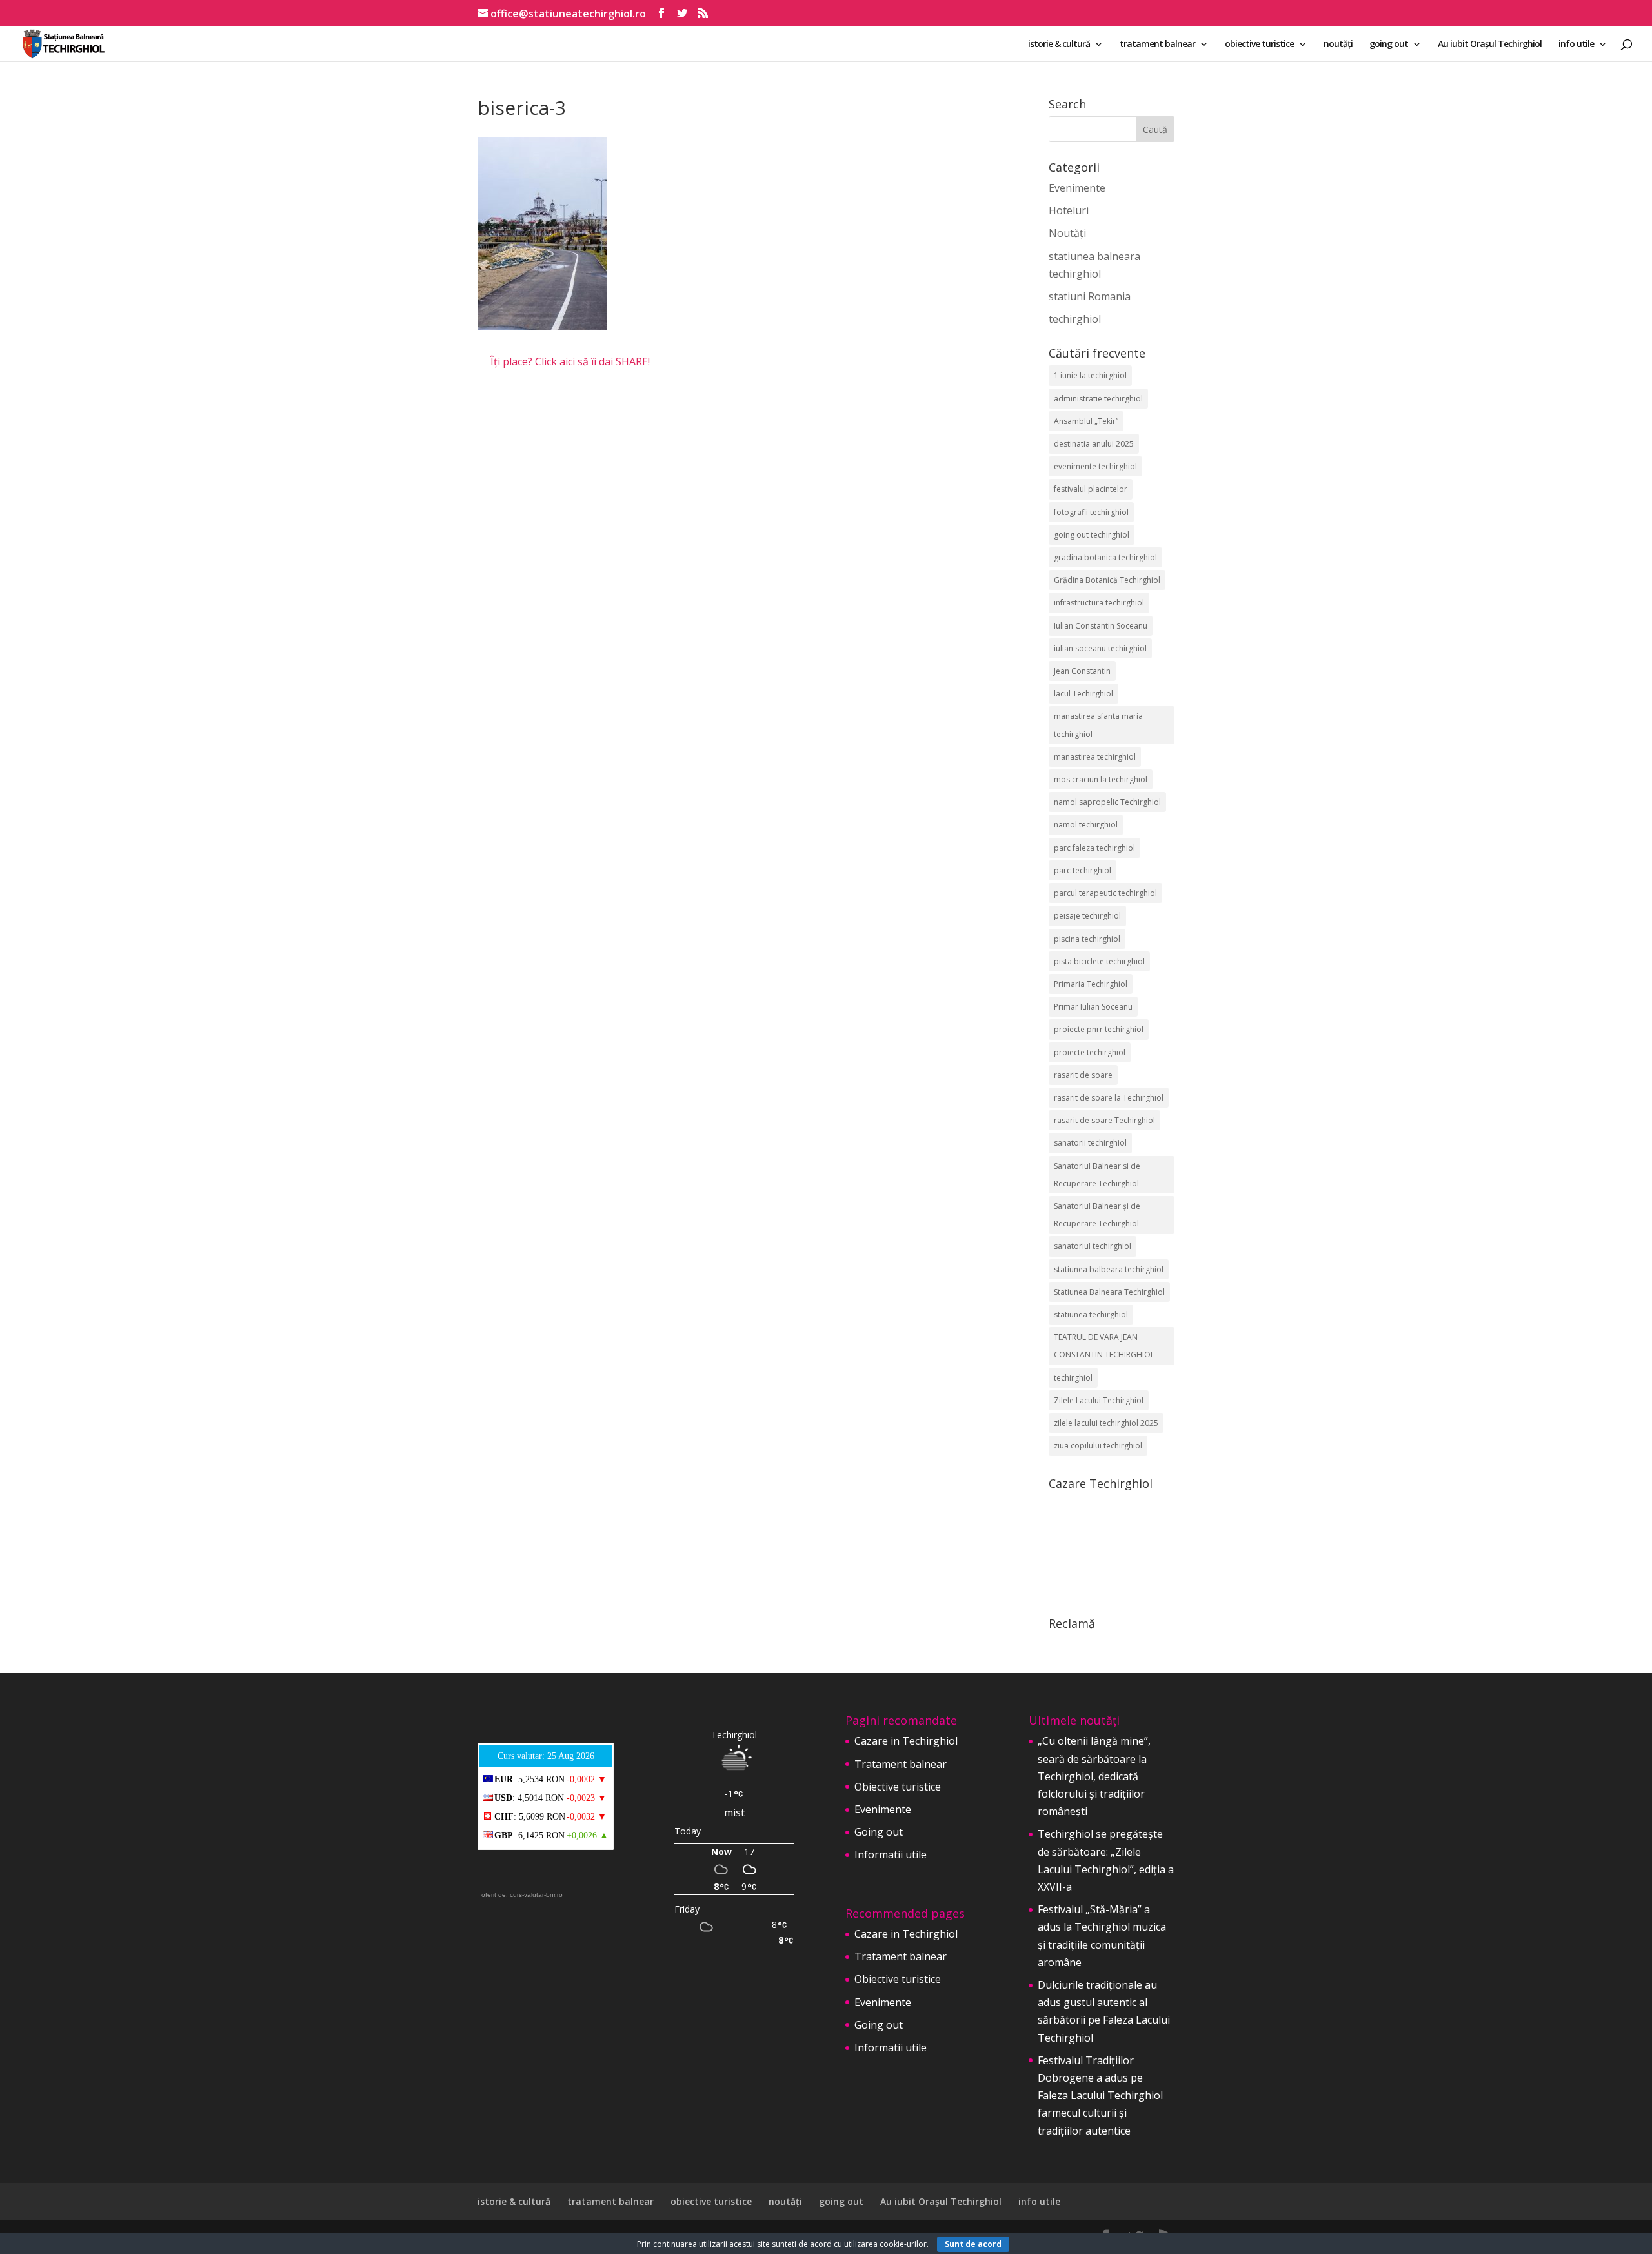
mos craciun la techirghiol (1101, 779)
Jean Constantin (1082, 671)
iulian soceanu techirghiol (1100, 648)
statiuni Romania (1090, 296)
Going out (879, 1832)
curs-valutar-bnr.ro (536, 1895)
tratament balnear (1157, 45)
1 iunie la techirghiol (1090, 375)
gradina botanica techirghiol (1105, 557)
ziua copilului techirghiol (1098, 1446)
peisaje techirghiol (1087, 916)
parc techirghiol (1083, 870)
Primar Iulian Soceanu (1093, 1007)
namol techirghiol (1086, 825)
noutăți (1338, 45)
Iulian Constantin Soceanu (1101, 626)
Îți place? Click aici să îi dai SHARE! (570, 361)
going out (1389, 45)
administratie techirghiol (1098, 399)
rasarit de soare (1083, 1075)
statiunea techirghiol (1091, 1315)
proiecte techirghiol (1090, 1052)
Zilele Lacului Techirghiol (1099, 1400)
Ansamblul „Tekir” (1086, 421)
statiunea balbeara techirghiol (1109, 1269)
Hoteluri (1069, 210)
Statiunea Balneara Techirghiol (1109, 1292)
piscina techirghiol (1087, 939)
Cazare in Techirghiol (906, 1741)
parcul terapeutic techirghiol (1105, 893)
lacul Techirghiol (1083, 694)
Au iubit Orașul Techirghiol (1490, 45)
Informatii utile (891, 1854)
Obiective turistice (898, 1787)
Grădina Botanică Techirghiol (1107, 580)
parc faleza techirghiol (1094, 848)
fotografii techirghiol (1091, 512)
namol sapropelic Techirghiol (1107, 802)
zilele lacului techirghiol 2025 (1106, 1423)
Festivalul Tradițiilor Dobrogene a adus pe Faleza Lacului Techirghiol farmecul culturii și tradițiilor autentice (1100, 2096)
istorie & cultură (1059, 45)
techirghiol (1075, 319)
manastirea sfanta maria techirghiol (1098, 725)
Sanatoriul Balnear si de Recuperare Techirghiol (1097, 1175)
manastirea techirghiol (1095, 757)
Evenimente (1077, 188)
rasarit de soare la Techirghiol (1109, 1098)
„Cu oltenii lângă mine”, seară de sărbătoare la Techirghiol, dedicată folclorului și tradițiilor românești (1094, 1776)
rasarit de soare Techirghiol (1104, 1120)
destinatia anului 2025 (1094, 444)
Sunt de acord (973, 2244)
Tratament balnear (901, 1764)
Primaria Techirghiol (1091, 984)
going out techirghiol (1092, 535)
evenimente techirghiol (1095, 466)
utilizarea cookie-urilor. (886, 2244)
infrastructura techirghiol (1099, 603)
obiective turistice (1259, 45)
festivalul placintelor (1091, 489)
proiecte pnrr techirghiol (1099, 1029)
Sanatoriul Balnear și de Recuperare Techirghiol (1097, 1215)
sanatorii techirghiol (1090, 1143)
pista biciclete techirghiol (1099, 961)
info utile (1576, 45)
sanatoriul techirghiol (1093, 1246)
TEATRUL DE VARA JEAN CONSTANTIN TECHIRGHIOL (1104, 1346)
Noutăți (1067, 233)
